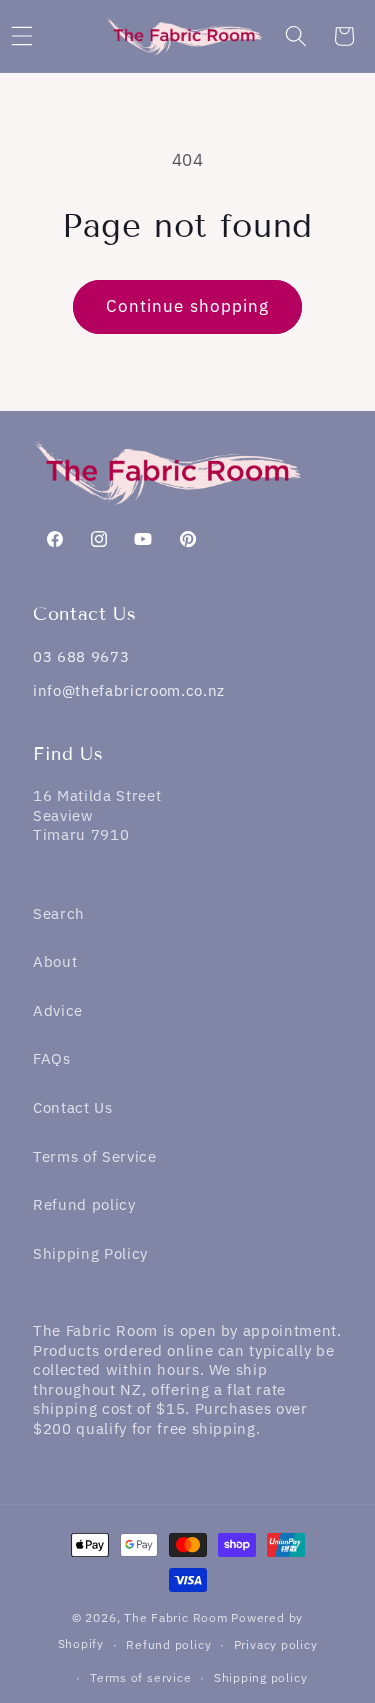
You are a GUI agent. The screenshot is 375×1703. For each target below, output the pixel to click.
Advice (58, 1010)
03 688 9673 (81, 656)
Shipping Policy (90, 1253)
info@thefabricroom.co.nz (129, 690)
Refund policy (84, 1204)
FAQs (52, 1058)
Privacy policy (276, 1644)
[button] (295, 36)
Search (59, 913)
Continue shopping (188, 306)
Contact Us (73, 1107)
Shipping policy (261, 1677)
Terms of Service (95, 1156)
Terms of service (140, 1677)
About (55, 961)
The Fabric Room (176, 1617)
